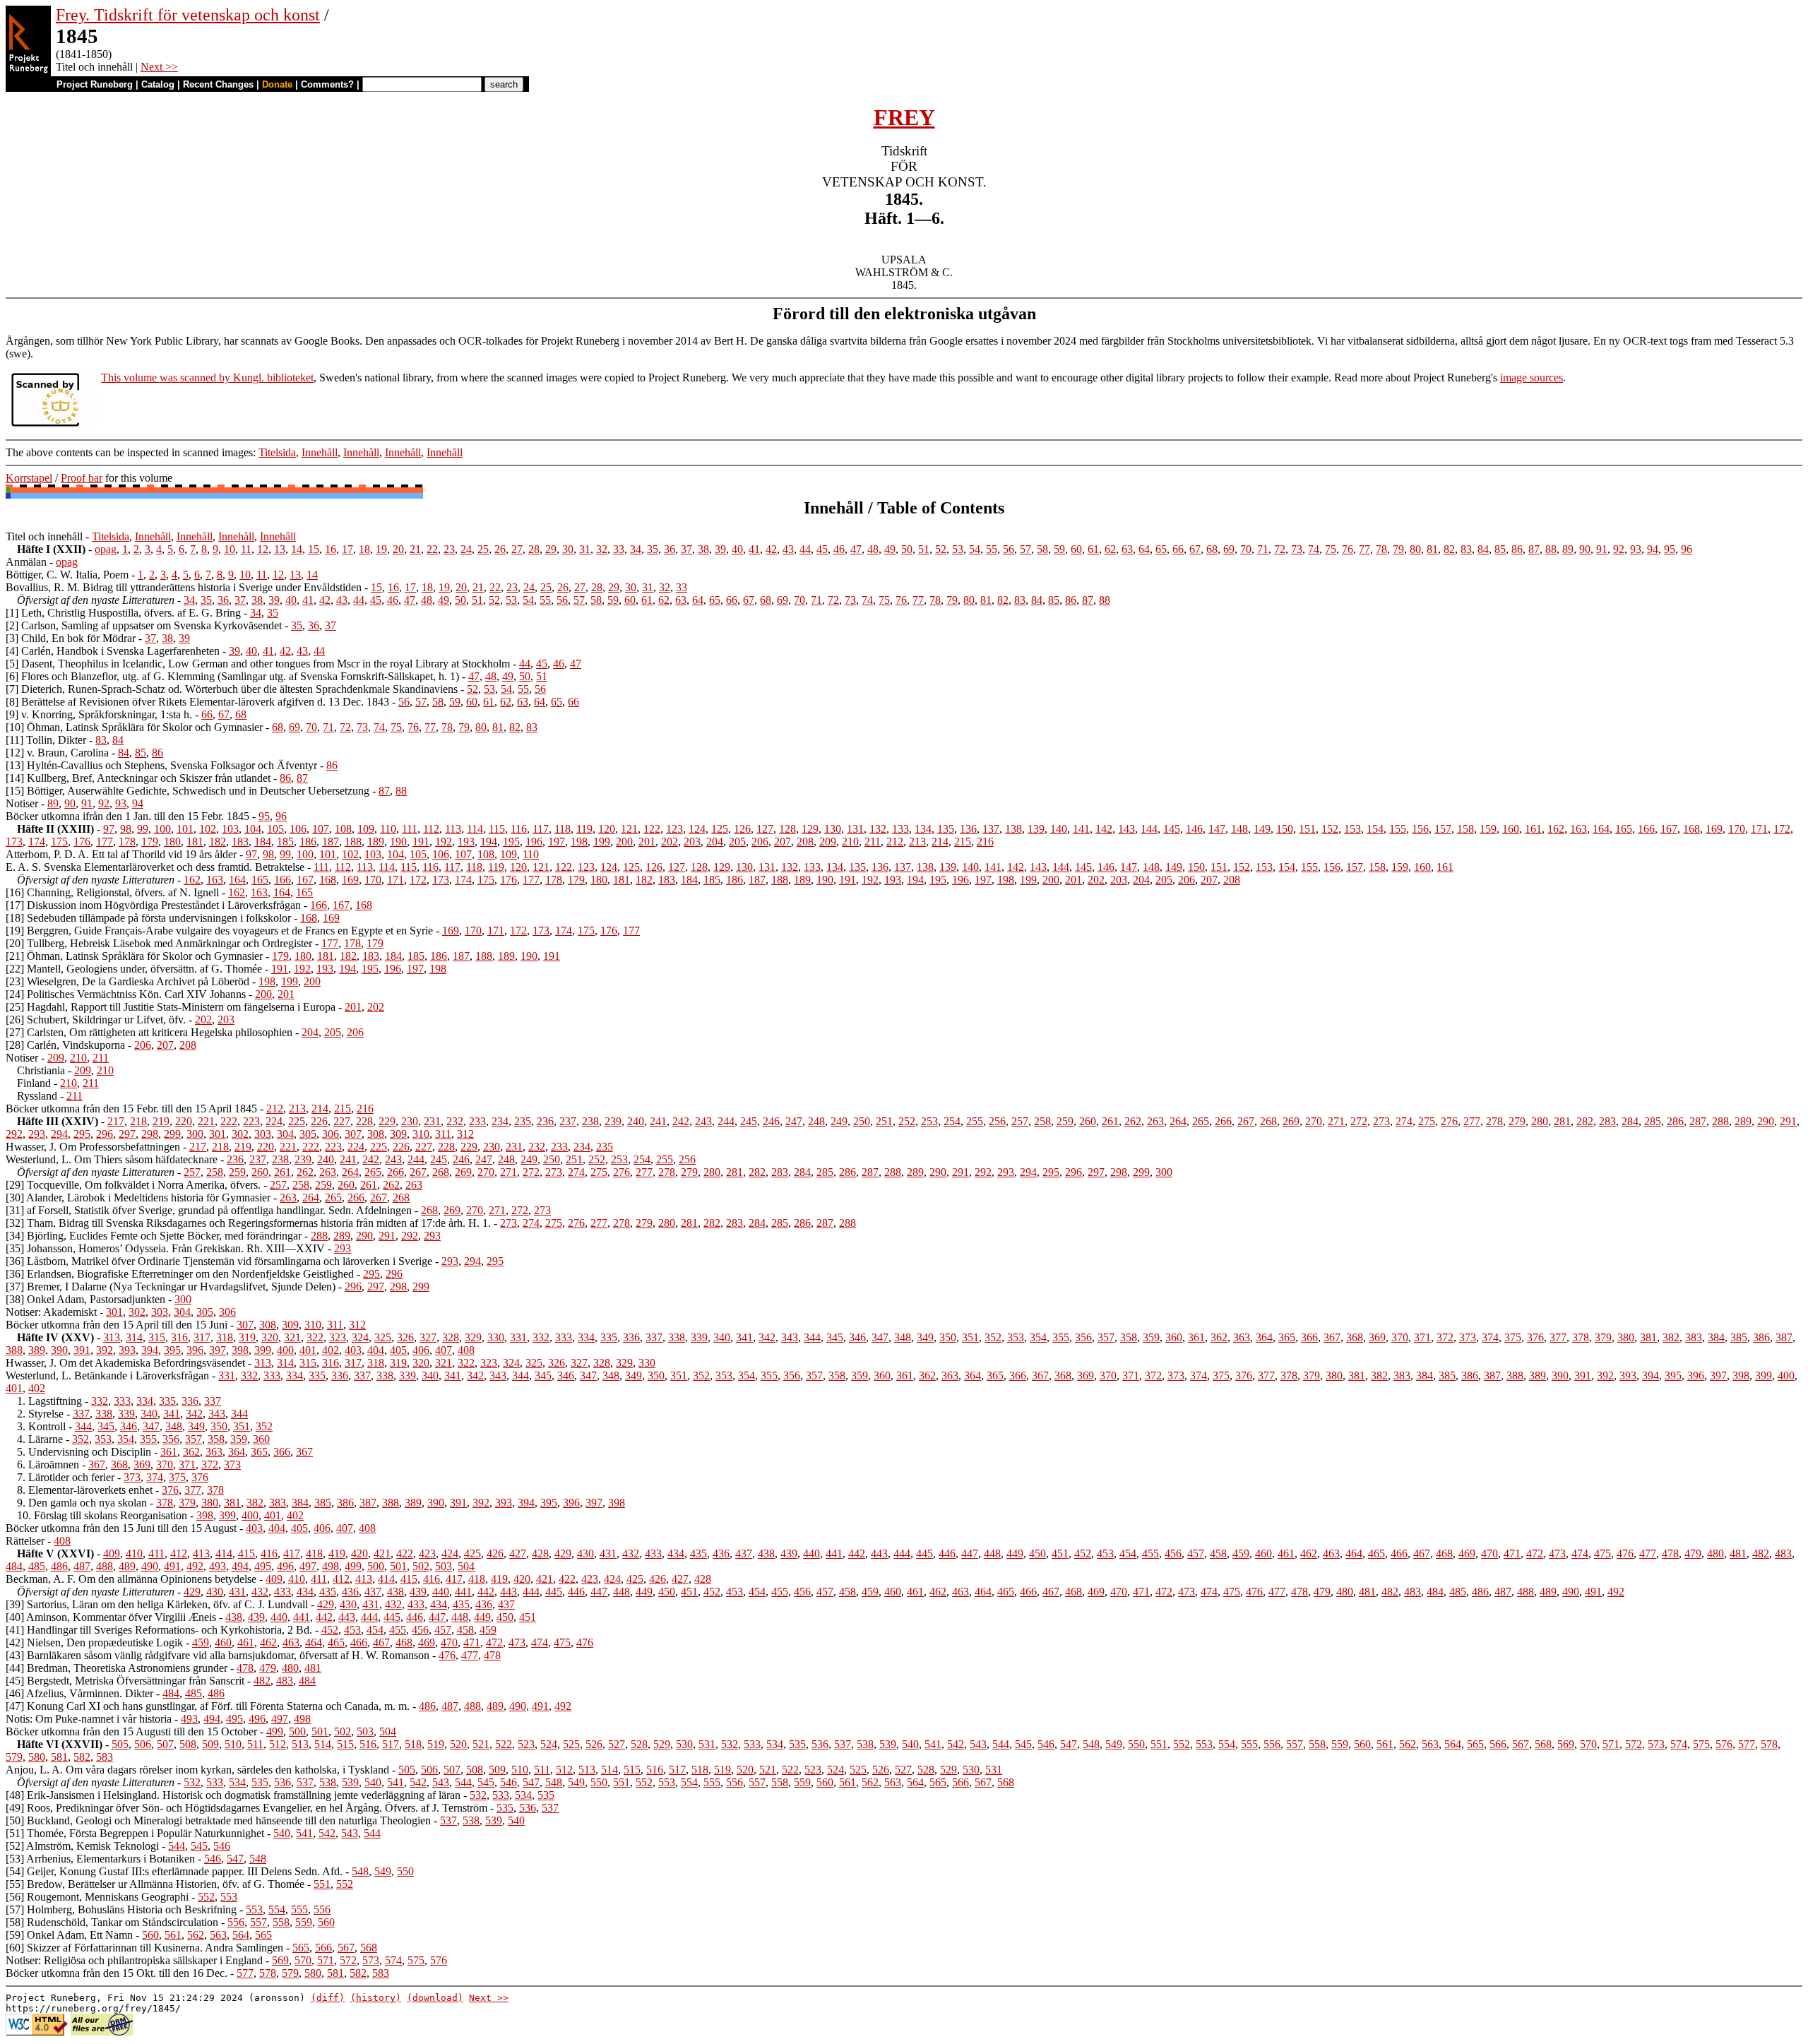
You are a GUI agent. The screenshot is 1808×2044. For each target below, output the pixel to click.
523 (526, 1744)
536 (820, 1744)
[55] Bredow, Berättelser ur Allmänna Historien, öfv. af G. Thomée (155, 1884)
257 (1020, 1121)
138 (1013, 829)
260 (1088, 1121)
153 (1352, 829)
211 (873, 842)
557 (1295, 1744)
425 (472, 1553)
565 (1475, 1744)
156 (1420, 829)
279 (1517, 1121)
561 (1385, 1744)
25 (483, 549)
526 (594, 1744)
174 (37, 842)
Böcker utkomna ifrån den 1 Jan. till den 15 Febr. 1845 (127, 816)
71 (1263, 549)
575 (1701, 1744)
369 (1377, 1337)
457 (1196, 1553)
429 (563, 1553)
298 (150, 1134)
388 (14, 1350)
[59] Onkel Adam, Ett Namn (69, 1935)
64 (1144, 549)
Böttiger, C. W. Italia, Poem (67, 575)
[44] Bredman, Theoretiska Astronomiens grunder (117, 1668)
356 (1083, 1337)
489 (127, 1566)
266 (1223, 1121)
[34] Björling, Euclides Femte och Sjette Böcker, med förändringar (154, 1236)
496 (285, 1566)
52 (941, 549)
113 (453, 829)
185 (285, 842)
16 (331, 549)
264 (1178, 1121)
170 (1737, 829)
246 (771, 1121)
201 (647, 842)
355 (1061, 1337)
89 (1568, 549)
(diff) (328, 1998)
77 (1364, 549)
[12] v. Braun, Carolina (57, 753)
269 (1291, 1121)
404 (376, 1350)
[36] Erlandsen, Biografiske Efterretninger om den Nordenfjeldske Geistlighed (180, 1274)
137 (991, 829)
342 (767, 1337)
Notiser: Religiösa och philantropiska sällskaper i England (134, 1960)
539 (888, 1744)
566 (1498, 1744)
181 (195, 842)
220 (184, 1121)
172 (1782, 829)
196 (534, 842)
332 (541, 1337)
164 (1601, 829)
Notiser (22, 803)
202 (670, 842)
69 (1229, 549)
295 (82, 1134)
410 (134, 1553)
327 (428, 1337)
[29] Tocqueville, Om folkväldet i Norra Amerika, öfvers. (133, 1185)
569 (1566, 1744)
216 (985, 842)
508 (188, 1744)
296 (105, 1134)
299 (172, 1134)
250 (862, 1121)
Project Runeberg (95, 84)
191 (421, 842)
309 (398, 1134)
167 (1669, 829)
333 (564, 1337)
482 (1761, 1553)
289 (1743, 1121)
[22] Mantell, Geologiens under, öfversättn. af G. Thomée (134, 969)
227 (342, 1121)
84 (1483, 549)
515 (345, 1744)
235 (523, 1121)
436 (721, 1553)
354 (1038, 1337)
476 (1625, 1553)
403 (353, 1350)
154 (1375, 829)
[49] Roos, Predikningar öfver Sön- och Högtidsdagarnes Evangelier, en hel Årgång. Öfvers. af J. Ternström (246, 1808)
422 (405, 1553)
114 (475, 829)
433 (653, 1553)
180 (172, 842)
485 (37, 1566)
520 (458, 1744)
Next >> (159, 67)
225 (297, 1121)
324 (360, 1337)
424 (450, 1553)
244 (726, 1121)
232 (455, 1121)
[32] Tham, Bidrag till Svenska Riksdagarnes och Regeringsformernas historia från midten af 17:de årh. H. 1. (248, 1223)
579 (14, 1757)
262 (1133, 1121)
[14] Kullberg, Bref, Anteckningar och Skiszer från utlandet (138, 778)
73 (1297, 549)
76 (1348, 549)
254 (952, 1121)
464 (1354, 1553)
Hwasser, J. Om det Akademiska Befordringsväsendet (125, 1363)
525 (571, 1744)
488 (105, 1566)
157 (1443, 829)
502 (421, 1566)
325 (383, 1337)
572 (1634, 1744)
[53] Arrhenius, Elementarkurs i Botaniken (100, 1859)
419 (337, 1553)
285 (1653, 1121)
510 (233, 1744)
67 (1195, 549)
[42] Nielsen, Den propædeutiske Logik (94, 1642)
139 (1036, 829)
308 (376, 1134)
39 (720, 549)
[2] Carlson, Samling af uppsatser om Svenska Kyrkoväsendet (144, 625)
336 (631, 1337)
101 (185, 829)
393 (127, 1350)
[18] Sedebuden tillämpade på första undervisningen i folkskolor (148, 918)
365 (1287, 1337)
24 (466, 549)
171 (1759, 829)
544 (1001, 1744)
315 (157, 1337)
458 (1218, 1553)
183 (240, 842)
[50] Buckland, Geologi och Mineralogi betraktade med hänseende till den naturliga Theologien (218, 1820)
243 (703, 1121)
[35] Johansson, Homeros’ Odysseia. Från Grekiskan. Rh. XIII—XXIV (165, 1248)
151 (1307, 829)
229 (387, 1121)
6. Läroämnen (48, 1464)
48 (873, 549)
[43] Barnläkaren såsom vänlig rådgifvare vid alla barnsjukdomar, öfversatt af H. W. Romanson (218, 1655)
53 (958, 549)
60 (1076, 549)
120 (607, 829)
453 (1105, 1553)
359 (1151, 1337)
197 (557, 842)
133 (900, 829)
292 (14, 1134)
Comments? (327, 84)
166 (1646, 829)
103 (230, 829)
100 (162, 829)
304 (285, 1134)
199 (602, 842)
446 (947, 1553)
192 (444, 842)
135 (946, 829)
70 (1246, 549)
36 (670, 549)
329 (473, 1337)
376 (1535, 1337)
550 (1136, 1744)
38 (703, 549)
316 (179, 1337)
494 (240, 1566)
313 (112, 1337)
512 (278, 1744)
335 (609, 1337)
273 (1381, 1121)
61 (1093, 549)
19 (381, 549)
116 (519, 829)
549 (1114, 1744)
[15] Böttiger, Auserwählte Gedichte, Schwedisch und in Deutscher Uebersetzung (188, 791)
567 (1521, 1744)
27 (517, 549)
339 (699, 1337)
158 (1465, 829)
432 (631, 1553)
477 (1648, 1553)
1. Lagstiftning (49, 1401)
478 (1670, 1553)
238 (590, 1121)
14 (297, 549)
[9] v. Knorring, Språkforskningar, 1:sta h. (99, 714)
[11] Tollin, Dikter (46, 740)
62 (1110, 549)
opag (106, 549)
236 (545, 1121)
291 (1788, 1121)
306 (331, 1134)
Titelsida (277, 452)
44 (805, 549)
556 (1272, 1744)
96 (1687, 549)
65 (1161, 549)
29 (551, 549)
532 (730, 1744)
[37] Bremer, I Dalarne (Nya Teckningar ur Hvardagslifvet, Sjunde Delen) (171, 1287)
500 (376, 1566)
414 (224, 1553)
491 (172, 1566)
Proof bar (82, 478)
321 (292, 1337)
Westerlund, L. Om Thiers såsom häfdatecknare (112, 1159)
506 (143, 1744)
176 (82, 842)
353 (1016, 1337)
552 (1182, 1744)
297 (127, 1134)
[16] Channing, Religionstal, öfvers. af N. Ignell (112, 892)
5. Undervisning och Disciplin (84, 1452)
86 (1517, 549)
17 (347, 549)
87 (1534, 549)
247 (794, 1121)
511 (255, 1744)
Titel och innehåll (44, 536)
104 (253, 829)
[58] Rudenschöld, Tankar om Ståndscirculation (112, 1922)
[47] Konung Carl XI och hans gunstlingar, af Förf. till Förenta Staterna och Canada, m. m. (208, 1706)
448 (992, 1553)
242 (681, 1121)
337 (654, 1337)
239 (613, 1121)
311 (443, 1134)
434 (676, 1553)
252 (907, 1121)
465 (1376, 1553)
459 (1241, 1553)
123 (674, 829)
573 (1656, 1744)
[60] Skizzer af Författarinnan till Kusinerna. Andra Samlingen (144, 1948)
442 (857, 1553)
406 (421, 1350)
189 (376, 842)
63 (1127, 549)
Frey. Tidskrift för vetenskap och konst (188, 15)
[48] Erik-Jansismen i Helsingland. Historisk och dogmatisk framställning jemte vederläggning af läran (233, 1795)
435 (698, 1553)
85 (1500, 549)
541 (933, 1744)
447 (970, 1553)
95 (1670, 549)
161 (1533, 829)
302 (240, 1134)
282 (1585, 1121)
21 (415, 549)
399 (263, 1350)
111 (410, 829)
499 (353, 1566)
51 (924, 549)
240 (636, 1121)
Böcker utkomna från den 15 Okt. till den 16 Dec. (117, 1973)
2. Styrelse (40, 1414)
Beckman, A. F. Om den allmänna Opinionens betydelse (131, 1579)
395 (172, 1350)
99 (143, 829)
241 (658, 1121)
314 (134, 1337)
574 (1679, 1744)
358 (1129, 1337)
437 (744, 1553)
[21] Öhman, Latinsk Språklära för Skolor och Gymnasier (134, 956)
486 (59, 1566)
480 (1715, 1553)
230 (410, 1121)
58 (1042, 549)
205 (737, 842)
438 (766, 1553)
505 (120, 1744)
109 (366, 829)
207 (783, 842)
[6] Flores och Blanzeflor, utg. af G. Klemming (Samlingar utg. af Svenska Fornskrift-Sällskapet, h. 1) (232, 676)
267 (1246, 1121)
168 (1691, 829)
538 (865, 1744)
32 (602, 549)
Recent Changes (218, 84)
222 (229, 1121)
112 (431, 829)
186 (308, 842)
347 (880, 1337)
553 (1204, 1744)
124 (697, 829)
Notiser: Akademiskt (51, 1312)
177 (105, 842)
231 (432, 1121)
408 (466, 1350)
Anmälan (26, 562)
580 (37, 1757)
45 (822, 549)
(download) (435, 1998)
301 (218, 1134)
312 (465, 1134)
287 (1698, 1121)
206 (760, 842)
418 (314, 1553)
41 (754, 549)
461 (1286, 1553)
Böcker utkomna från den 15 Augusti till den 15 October (131, 1731)
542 (956, 1744)
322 (315, 1337)
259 (1065, 1121)
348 (903, 1337)
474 (1580, 1553)
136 (968, 829)
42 (771, 549)
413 (201, 1553)
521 (481, 1744)
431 (608, 1553)
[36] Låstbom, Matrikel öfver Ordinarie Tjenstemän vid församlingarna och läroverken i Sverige (219, 1261)
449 (1015, 1553)
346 (857, 1337)
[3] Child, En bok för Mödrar (71, 638)
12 (263, 549)
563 (1430, 1744)
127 (765, 829)
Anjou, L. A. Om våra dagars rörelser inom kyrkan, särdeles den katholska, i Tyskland (197, 1770)
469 (1467, 1553)
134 (923, 829)
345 (835, 1337)
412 (179, 1553)
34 (636, 549)
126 (742, 829)
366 (1309, 1337)
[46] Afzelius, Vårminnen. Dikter (79, 1693)
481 (1738, 1553)
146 (1194, 829)
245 (749, 1121)
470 (1489, 1553)
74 (1314, 549)
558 (1317, 1744)
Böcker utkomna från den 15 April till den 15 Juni (117, 1325)
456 (1173, 1553)
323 (338, 1337)
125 (720, 829)
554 (1227, 1744)
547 (1069, 1744)
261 (1110, 1121)
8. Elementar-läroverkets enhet (85, 1490)
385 (1739, 1337)
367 (1332, 1337)
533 (752, 1744)
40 (737, 549)
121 (629, 829)
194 (489, 842)
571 (1611, 1744)
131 (855, 829)
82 (1449, 549)
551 (1159, 1744)
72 (1280, 549)
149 (1262, 829)
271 (1336, 1121)
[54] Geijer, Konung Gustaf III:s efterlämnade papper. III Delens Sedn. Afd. (174, 1871)
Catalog (158, 84)
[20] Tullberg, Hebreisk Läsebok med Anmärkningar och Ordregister (159, 943)
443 (879, 1553)
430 (585, 1553)
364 (1264, 1337)
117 (541, 829)
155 (1398, 829)
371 (1422, 1337)
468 (1444, 1553)
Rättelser (25, 1541)
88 (1551, 549)
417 (292, 1553)
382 (1671, 1337)
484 (14, 1566)
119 (584, 829)
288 (1720, 1121)
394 (150, 1350)
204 (715, 842)
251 (884, 1121)
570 (1588, 1744)
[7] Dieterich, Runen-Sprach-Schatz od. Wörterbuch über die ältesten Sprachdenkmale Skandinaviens (232, 689)
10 (230, 549)
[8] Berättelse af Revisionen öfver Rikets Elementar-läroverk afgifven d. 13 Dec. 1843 (197, 702)
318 (225, 1337)
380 (1626, 1337)
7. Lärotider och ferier (66, 1477)
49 (890, 549)
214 (940, 842)
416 (269, 1553)
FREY (904, 117)
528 (639, 1744)
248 (816, 1121)
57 (1025, 549)
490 (150, 1566)
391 (82, 1350)
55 (992, 549)
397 (218, 1350)
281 (1562, 1121)
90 (1585, 549)
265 (1201, 1121)
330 (496, 1337)
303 (263, 1134)
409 (112, 1553)
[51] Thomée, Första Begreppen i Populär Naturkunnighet (135, 1833)
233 (477, 1121)
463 (1331, 1553)
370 (1400, 1337)
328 (451, 1337)
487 (82, 1566)
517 (391, 1744)
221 (206, 1121)
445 (924, 1553)
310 (421, 1134)
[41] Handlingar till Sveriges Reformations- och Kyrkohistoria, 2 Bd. (159, 1630)
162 (1556, 829)
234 (500, 1121)
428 (540, 1553)
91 (1602, 549)
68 (1212, 549)
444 (902, 1553)
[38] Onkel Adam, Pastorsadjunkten (85, 1299)
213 (917, 842)
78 (1381, 549)
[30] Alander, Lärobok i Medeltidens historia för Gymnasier (138, 1198)
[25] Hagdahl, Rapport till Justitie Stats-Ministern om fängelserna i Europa (171, 1007)
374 (1490, 1337)
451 (1060, 1553)
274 (1404, 1121)
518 (413, 1744)
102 (208, 829)
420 (359, 1553)
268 (1268, 1121)
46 (839, 549)
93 (1636, 549)
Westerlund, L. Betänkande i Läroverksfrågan (107, 1375)
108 (343, 829)
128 (787, 829)
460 (1263, 1553)
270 (1314, 1121)
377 (1558, 1337)
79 (1398, 549)
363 (1242, 1337)
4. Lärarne (40, 1439)
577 (1747, 1744)
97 (109, 829)
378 (1581, 1337)
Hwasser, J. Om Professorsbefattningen (93, 1147)
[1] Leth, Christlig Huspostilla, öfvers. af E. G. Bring (123, 613)
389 (37, 1350)
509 (210, 1744)
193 (466, 842)
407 (444, 1350)
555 (1249, 1744)
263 (1155, 1121)
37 (686, 549)
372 (1445, 1337)
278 (1494, 1121)
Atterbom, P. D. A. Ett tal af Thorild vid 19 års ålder (121, 854)
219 (161, 1121)
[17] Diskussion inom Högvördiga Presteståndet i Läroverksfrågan (153, 905)
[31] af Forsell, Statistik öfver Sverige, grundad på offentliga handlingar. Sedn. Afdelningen (209, 1210)
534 (775, 1744)
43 (788, 549)
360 (1174, 1337)
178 (127, 842)
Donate (277, 84)
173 (14, 842)
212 (895, 842)
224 (274, 1121)
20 (398, 549)
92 (1619, 549)
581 (59, 1757)
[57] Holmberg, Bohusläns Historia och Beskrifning (121, 1909)
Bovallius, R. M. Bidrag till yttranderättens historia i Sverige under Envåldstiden (184, 587)
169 (1714, 829)
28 (534, 549)
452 (1083, 1553)
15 (314, 549)
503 (444, 1566)
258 (1042, 1121)
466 (1399, 1553)
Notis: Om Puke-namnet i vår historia (89, 1719)
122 (652, 829)
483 (1783, 1553)
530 (684, 1744)
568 (1543, 1744)
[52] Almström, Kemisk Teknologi (82, 1846)
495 (263, 1566)
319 (247, 1337)
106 (298, 829)
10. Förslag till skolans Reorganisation (102, 1515)
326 (405, 1337)
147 (1217, 829)
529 (662, 1744)
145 (1172, 829)
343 (790, 1337)
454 (1128, 1553)
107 (321, 829)
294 (59, 1134)
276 (1449, 1121)
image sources (1532, 378)
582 (82, 1757)
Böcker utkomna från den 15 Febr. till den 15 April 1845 (131, 1109)
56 (1009, 549)
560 (1362, 1744)
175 (59, 842)
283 (1607, 1121)
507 (165, 1744)
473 (1557, 1553)
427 (518, 1553)
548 (1091, 1744)
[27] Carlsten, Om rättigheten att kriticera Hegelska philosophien (149, 1032)
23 (449, 549)
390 (59, 1350)
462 (1309, 1553)
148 (1239, 829)
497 (308, 1566)
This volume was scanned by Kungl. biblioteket (207, 378)
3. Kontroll (41, 1426)
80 (1415, 549)
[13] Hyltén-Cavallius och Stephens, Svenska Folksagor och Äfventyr (161, 765)
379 (1603, 1337)
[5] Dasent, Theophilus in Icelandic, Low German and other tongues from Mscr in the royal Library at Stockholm (258, 664)
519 (436, 1744)
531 (707, 1744)
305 (308, 1134)
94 (1653, 549)
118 (563, 829)
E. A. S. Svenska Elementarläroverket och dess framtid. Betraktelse (155, 867)
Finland (34, 1083)
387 (1784, 1337)
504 (466, 1566)
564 (1453, 1744)
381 (1648, 1337)
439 (789, 1553)
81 (1432, 549)
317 (202, 1337)
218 (138, 1121)
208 (805, 842)
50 (907, 549)
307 (353, 1134)
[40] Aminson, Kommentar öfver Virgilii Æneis (111, 1617)
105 (275, 829)
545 (1023, 1744)
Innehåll (320, 452)
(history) (376, 1998)
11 (246, 549)
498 (331, 1566)
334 (586, 1337)
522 (504, 1744)
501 (398, 1566)
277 (1472, 1121)
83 (1466, 549)
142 (1104, 829)
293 (37, 1134)
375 (1513, 1337)
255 (975, 1121)
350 (948, 1337)
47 (856, 549)
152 (1330, 829)
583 (105, 1757)
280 (1540, 1121)
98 (126, 829)
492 (195, 1566)
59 (1059, 549)
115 (497, 829)
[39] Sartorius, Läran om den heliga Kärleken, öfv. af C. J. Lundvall (157, 1604)
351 (970, 1337)
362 (1219, 1337)
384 (1716, 1337)
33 (619, 549)
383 (1694, 1337)
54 (975, 549)
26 (500, 549)
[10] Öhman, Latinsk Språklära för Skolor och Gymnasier (134, 727)
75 (1331, 549)
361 (1196, 1337)
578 (1769, 1744)
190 (398, 842)
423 (427, 1553)
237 (568, 1121)
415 (246, 1553)
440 (811, 1553)
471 (1512, 1553)
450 (1037, 1553)
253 (929, 1121)
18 (364, 549)
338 (677, 1337)
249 (839, 1121)
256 (997, 1121)
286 (1675, 1121)
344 (812, 1337)
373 (1468, 1337)
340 (722, 1337)
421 (382, 1553)
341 (744, 1337)
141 (1081, 829)
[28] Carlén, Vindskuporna (65, 1045)
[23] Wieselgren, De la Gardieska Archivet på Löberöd (127, 981)
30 (568, 549)
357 (1106, 1337)
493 (218, 1566)
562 (1408, 1744)
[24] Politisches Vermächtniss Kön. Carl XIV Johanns (126, 994)
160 (1511, 829)
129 (810, 829)
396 (195, 1350)
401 (308, 1350)
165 (1624, 829)
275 (1427, 1121)
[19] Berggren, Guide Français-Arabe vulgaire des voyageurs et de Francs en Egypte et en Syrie (219, 931)
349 (925, 1337)
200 (624, 842)
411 (156, 1553)
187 (331, 842)
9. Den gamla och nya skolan (82, 1503)
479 (1693, 1553)
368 (1355, 1337)
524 (549, 1744)
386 (1761, 1337)
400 (285, 1350)
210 (850, 842)
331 (518, 1337)
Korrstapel (29, 478)
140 (1059, 829)
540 (910, 1744)
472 (1535, 1553)
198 (579, 842)
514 (323, 1744)
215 (963, 842)
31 (585, 549)
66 (1178, 549)
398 (240, 1350)
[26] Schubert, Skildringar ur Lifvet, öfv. (96, 1020)
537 (843, 1744)
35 (653, 549)
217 (116, 1121)
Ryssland (37, 1096)
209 (828, 842)
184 (263, 842)
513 (300, 1744)
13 (280, 549)
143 (1126, 829)
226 (319, 1121)
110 (388, 829)
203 (692, 842)
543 (978, 1744)
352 (993, 1337)
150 (1285, 829)
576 (1724, 1744)
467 (1422, 1553)
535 (797, 1744)
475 (1602, 1553)
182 (218, 842)
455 (1150, 1553)
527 (617, 1744)
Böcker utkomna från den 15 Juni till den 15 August (121, 1528)
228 (364, 1121)
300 (195, 1134)
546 (1046, 1744)
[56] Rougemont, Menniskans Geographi (97, 1897)
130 (833, 829)
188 (353, 842)
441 (834, 1553)
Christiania (41, 1070)
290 (1766, 1121)
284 (1630, 1121)
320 (270, 1337)
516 (368, 1744)
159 (1488, 829)
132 (878, 829)
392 (105, 1350)
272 (1359, 1121)
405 (398, 1350)
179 (150, 842)
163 (1578, 829)
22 (432, 549)
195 (511, 842)
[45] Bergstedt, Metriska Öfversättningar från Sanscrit (125, 1681)
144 (1149, 829)
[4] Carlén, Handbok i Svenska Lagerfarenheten (113, 651)
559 (1340, 1744)
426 (495, 1553)
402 (331, 1350)
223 (251, 1121)
